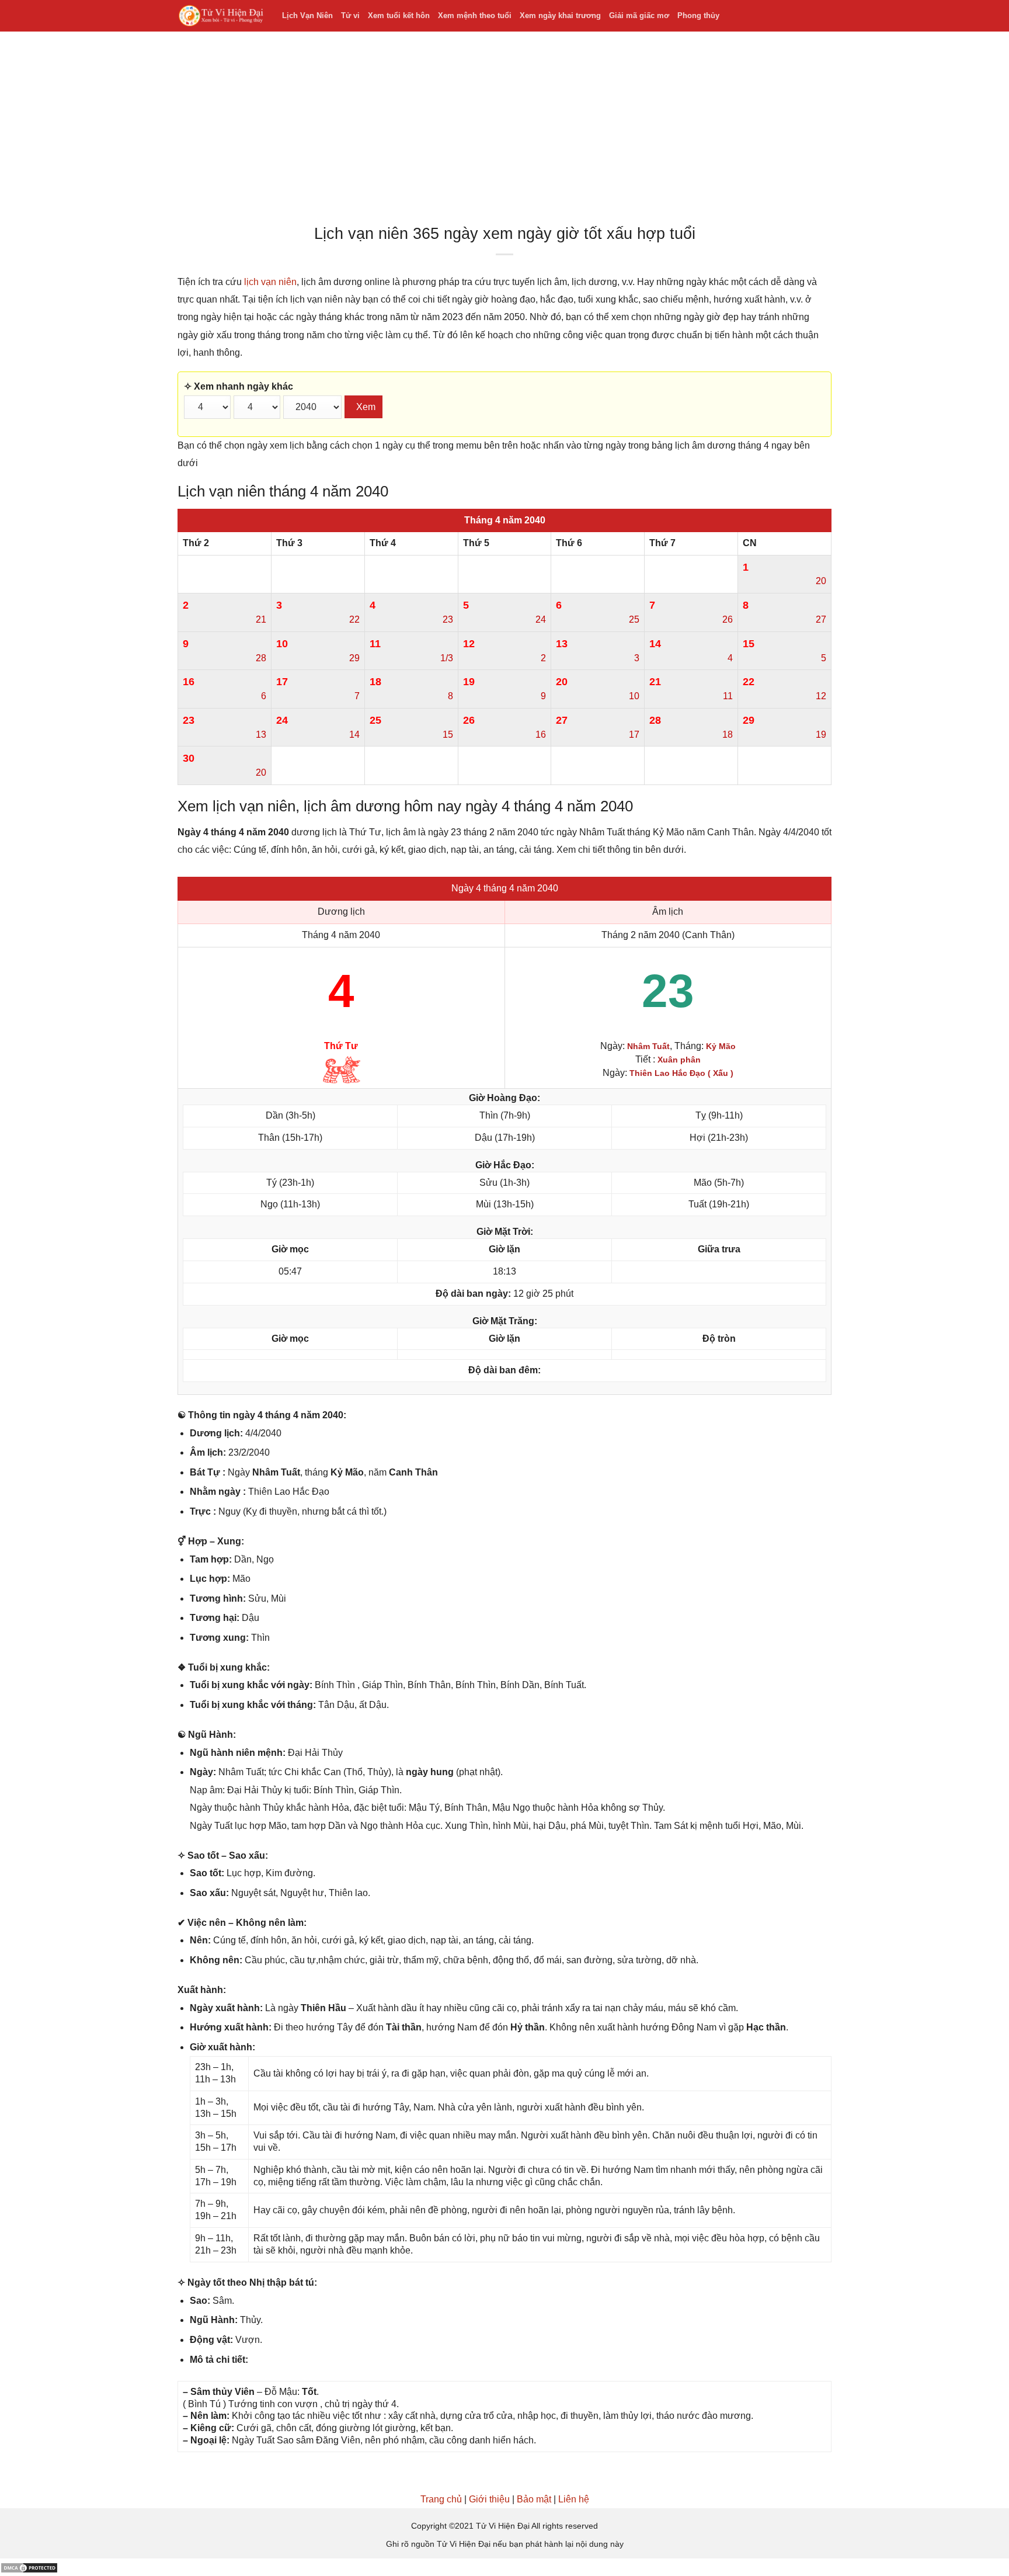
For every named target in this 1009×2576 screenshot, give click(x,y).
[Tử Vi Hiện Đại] (221, 16)
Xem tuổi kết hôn (399, 15)
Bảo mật (534, 2499)
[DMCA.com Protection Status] (29, 2567)
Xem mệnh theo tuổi (475, 15)
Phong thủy (698, 15)
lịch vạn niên (270, 282)
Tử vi (350, 15)
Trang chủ (441, 2499)
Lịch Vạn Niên (307, 15)
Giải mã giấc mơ (639, 15)
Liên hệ (574, 2499)
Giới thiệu (489, 2499)
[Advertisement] (505, 131)
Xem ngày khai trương (560, 15)
